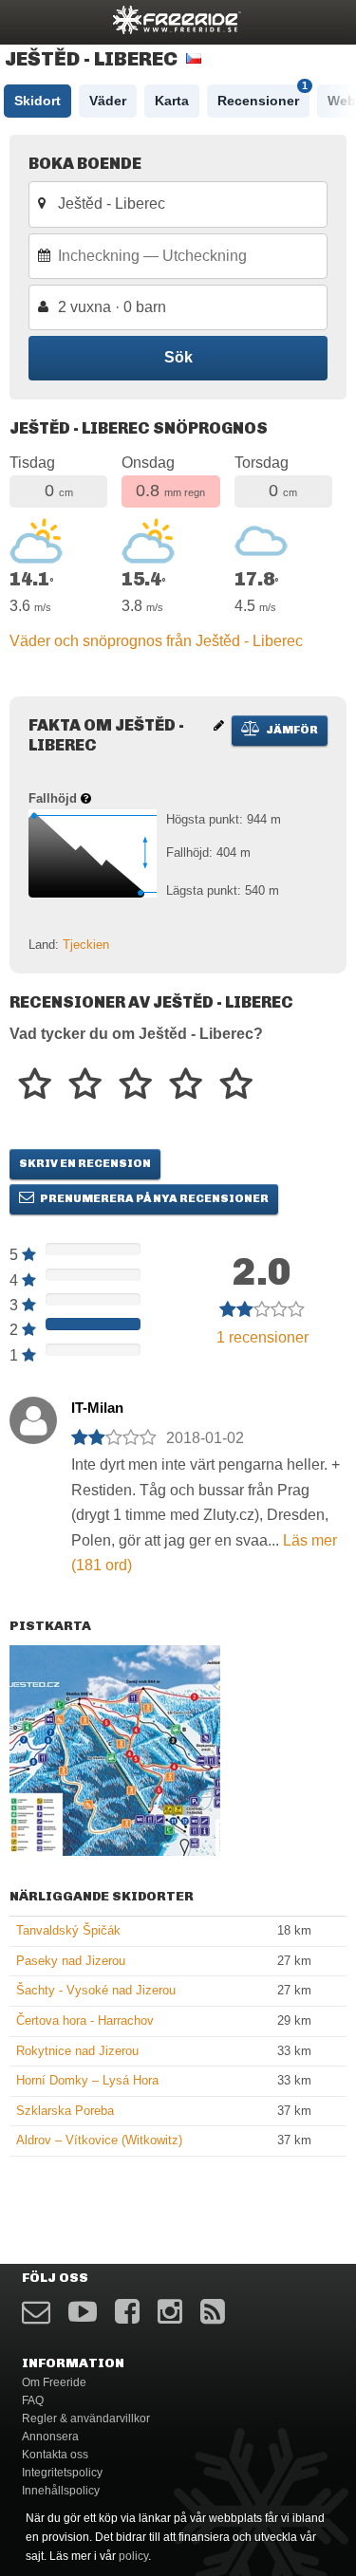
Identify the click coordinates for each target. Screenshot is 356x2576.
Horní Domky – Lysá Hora (87, 2080)
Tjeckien (86, 945)
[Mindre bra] (85, 1085)
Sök (178, 357)
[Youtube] (83, 2312)
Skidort (37, 101)
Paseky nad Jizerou (71, 1961)
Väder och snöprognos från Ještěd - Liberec (156, 641)
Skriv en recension (85, 1163)
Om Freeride (54, 2382)
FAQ (33, 2400)
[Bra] (135, 1085)
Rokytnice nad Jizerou (77, 2051)
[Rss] (213, 2312)
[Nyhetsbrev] (36, 2312)
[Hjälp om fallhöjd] (86, 798)
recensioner (262, 1337)
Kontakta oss (55, 2455)
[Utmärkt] (236, 1085)
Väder (108, 101)
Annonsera (50, 2437)
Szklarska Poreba (65, 2111)
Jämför (291, 730)
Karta (172, 101)
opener (27, 19)
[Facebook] (127, 2312)
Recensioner (262, 96)
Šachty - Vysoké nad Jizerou (96, 1990)
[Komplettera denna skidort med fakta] (219, 725)
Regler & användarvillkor (86, 2418)
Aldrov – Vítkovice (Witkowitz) (99, 2140)
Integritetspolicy (62, 2473)
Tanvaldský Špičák (68, 1930)
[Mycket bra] (186, 1085)
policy (133, 2556)
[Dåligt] (35, 1085)
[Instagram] (170, 2312)
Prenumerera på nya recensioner (153, 1198)
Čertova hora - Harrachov (85, 2020)
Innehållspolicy (61, 2491)
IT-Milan (97, 1408)
